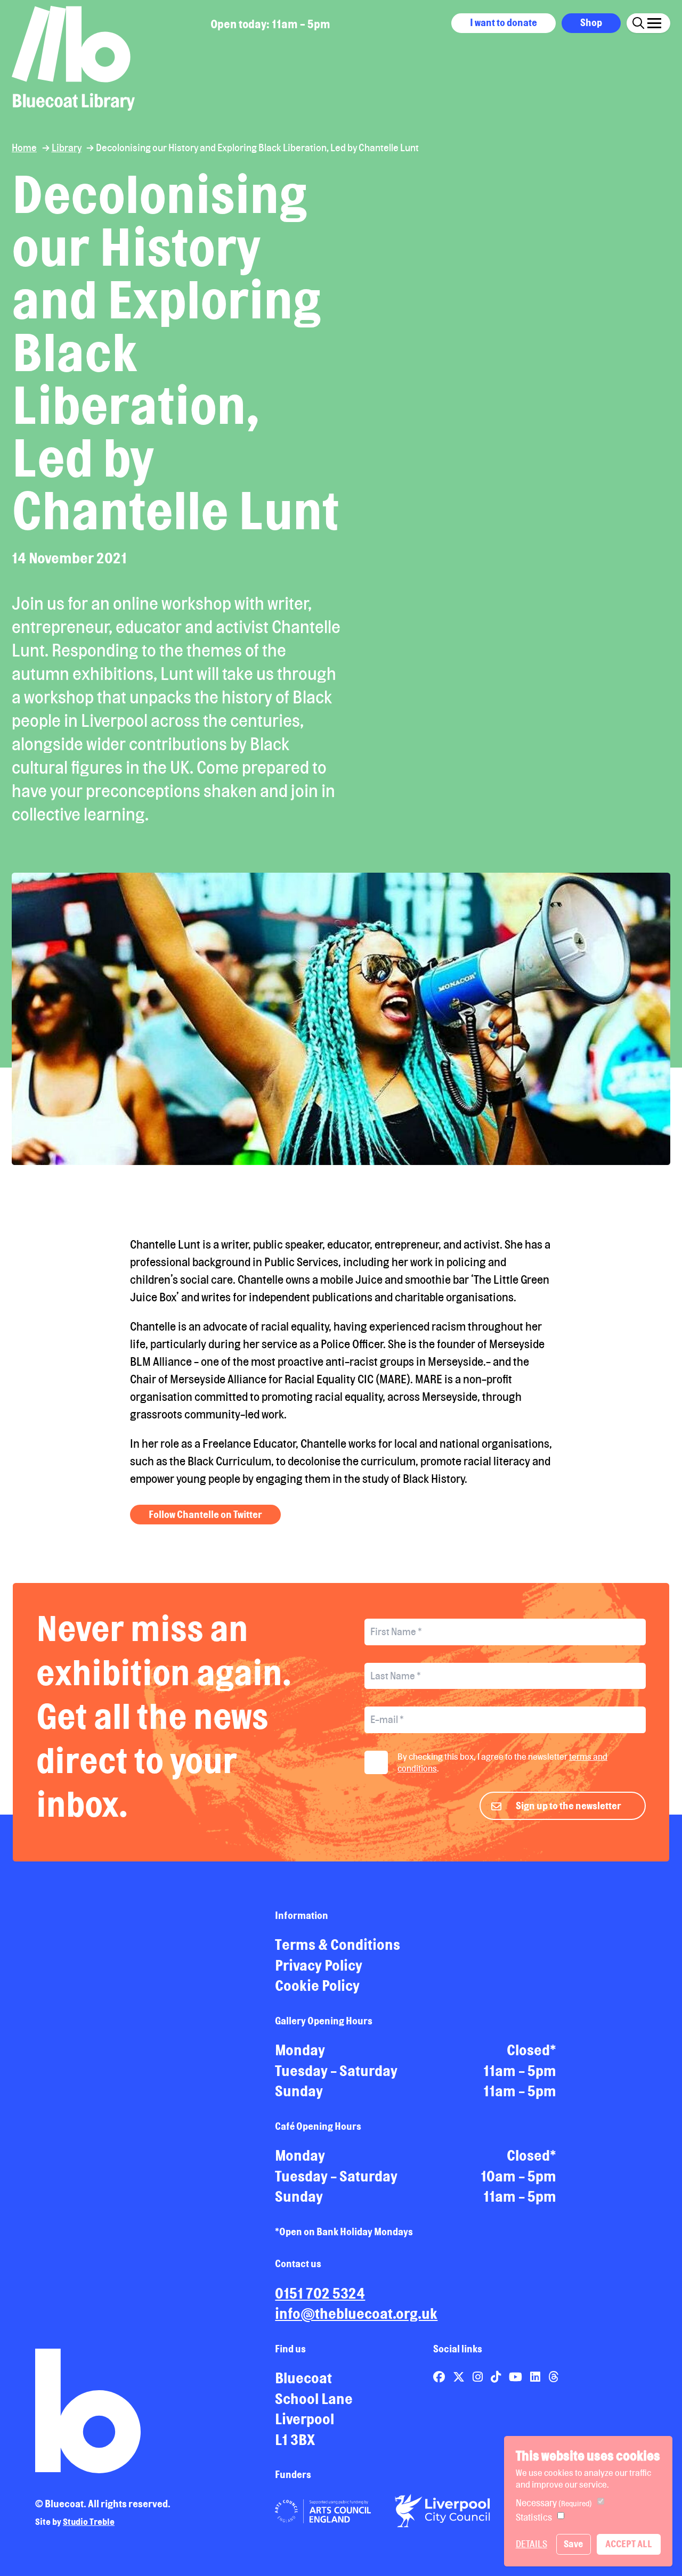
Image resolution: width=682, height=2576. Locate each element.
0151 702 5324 (320, 2293)
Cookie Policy (317, 1986)
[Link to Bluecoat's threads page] (553, 2377)
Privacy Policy (319, 1965)
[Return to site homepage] (73, 58)
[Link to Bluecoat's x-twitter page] (460, 2377)
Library (67, 147)
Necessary (554, 2503)
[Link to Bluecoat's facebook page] (440, 2377)
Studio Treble (89, 2522)
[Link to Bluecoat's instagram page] (479, 2377)
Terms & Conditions (338, 1945)
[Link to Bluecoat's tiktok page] (497, 2377)
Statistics (534, 2517)
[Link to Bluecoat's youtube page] (517, 2377)
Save (573, 2544)
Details (531, 2544)
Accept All (629, 2544)
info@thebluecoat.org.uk (356, 2314)
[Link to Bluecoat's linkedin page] (536, 2377)
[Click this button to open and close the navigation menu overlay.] (654, 22)
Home (24, 147)
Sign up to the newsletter (569, 1806)
